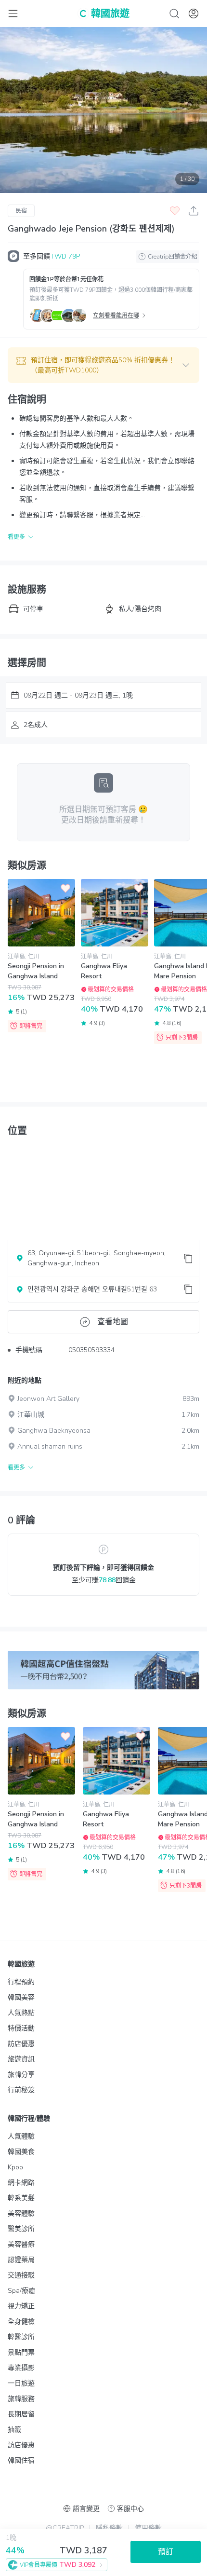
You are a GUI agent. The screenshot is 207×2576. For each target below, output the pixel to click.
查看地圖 (113, 1322)
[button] (103, 365)
